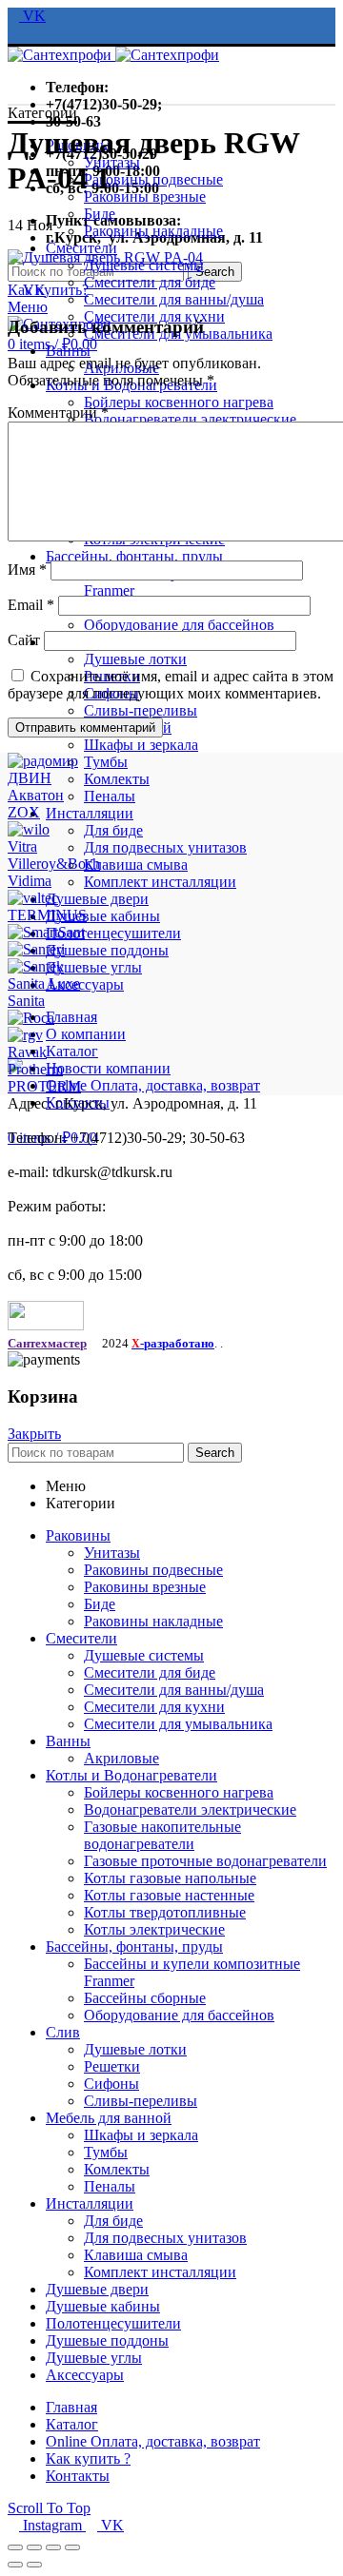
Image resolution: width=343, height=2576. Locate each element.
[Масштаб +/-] (72, 2547)
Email (31, 605)
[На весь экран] (53, 2547)
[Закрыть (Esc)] (15, 2547)
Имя (27, 570)
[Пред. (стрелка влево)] (15, 2565)
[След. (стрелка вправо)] (34, 2565)
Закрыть (34, 1434)
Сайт (24, 640)
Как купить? (48, 290)
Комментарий (58, 413)
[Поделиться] (34, 2547)
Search (215, 272)
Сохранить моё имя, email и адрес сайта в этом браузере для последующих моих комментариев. (171, 685)
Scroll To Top (49, 2508)
